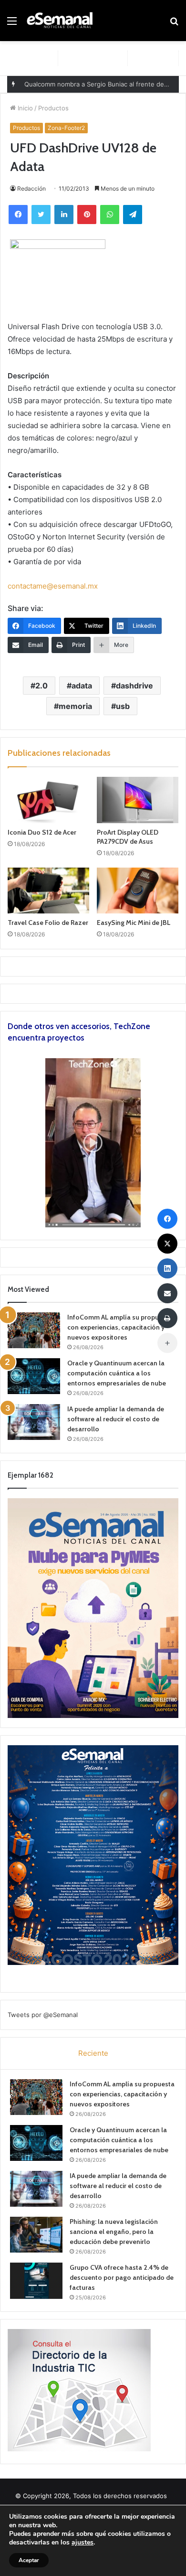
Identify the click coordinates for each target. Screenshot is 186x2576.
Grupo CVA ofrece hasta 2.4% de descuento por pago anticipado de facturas (122, 2277)
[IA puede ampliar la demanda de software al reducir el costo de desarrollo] (34, 1422)
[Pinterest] (87, 215)
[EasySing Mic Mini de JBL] (138, 891)
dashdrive (134, 686)
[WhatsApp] (110, 215)
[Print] (167, 1318)
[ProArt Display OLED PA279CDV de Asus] (138, 800)
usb (123, 706)
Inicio (24, 108)
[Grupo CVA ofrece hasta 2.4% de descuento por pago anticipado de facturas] (36, 2281)
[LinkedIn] (64, 215)
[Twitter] (41, 215)
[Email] (167, 1293)
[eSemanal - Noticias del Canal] (62, 21)
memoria (75, 706)
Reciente (93, 2053)
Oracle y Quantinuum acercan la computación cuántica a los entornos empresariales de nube (117, 1373)
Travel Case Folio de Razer (48, 923)
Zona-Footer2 (66, 128)
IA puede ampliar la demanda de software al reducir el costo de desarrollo (116, 1419)
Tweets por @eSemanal (43, 2015)
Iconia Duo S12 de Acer (42, 832)
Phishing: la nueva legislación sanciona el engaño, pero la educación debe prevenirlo (114, 2232)
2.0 (41, 686)
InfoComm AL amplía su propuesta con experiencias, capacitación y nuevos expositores (120, 1327)
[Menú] (12, 24)
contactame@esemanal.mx (53, 586)
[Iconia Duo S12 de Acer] (48, 800)
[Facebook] (18, 215)
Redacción (31, 188)
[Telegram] (133, 215)
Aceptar (29, 2560)
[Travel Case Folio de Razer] (48, 891)
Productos (53, 108)
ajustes (83, 2543)
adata (82, 686)
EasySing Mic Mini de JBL (134, 923)
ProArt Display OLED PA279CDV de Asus (128, 837)
